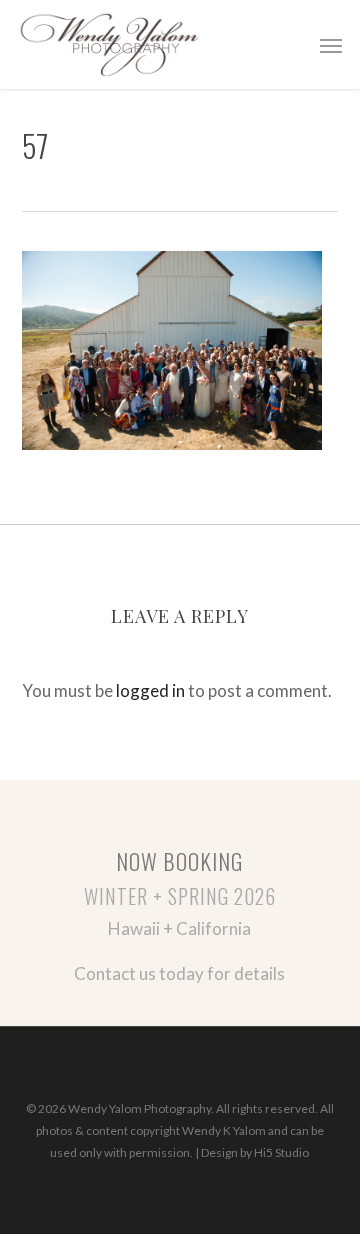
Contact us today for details (179, 973)
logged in (150, 690)
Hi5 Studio (281, 1152)
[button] (331, 45)
